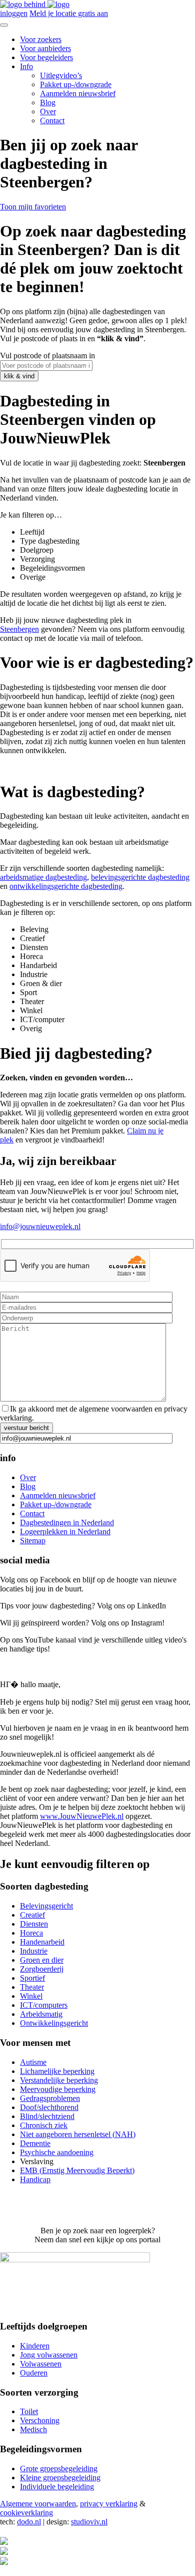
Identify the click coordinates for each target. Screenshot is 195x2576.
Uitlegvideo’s (61, 75)
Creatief (32, 1915)
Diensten (34, 1924)
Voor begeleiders (46, 57)
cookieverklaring (26, 2513)
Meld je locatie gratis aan (69, 13)
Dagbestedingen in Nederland (67, 1523)
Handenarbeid (42, 1942)
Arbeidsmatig (41, 2014)
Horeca (31, 1933)
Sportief (32, 1978)
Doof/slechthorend (49, 2107)
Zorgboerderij (42, 1969)
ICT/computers (44, 2005)
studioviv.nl (89, 2522)
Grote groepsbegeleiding (59, 2469)
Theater (32, 1987)
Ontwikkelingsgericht (54, 2023)
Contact (52, 121)
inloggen (14, 13)
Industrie (34, 1951)
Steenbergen (19, 629)
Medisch (33, 2429)
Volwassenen (41, 2364)
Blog (48, 102)
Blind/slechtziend (47, 2116)
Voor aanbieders (45, 48)
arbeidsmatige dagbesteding (43, 877)
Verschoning (40, 2420)
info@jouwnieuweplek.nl (40, 1226)
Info (26, 66)
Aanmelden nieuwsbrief (78, 93)
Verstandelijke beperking (59, 2080)
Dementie (35, 2143)
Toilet (29, 2411)
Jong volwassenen (49, 2355)
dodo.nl (29, 2522)
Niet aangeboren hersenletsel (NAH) (78, 2134)
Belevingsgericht (46, 1906)
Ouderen (34, 2373)
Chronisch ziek (44, 2125)
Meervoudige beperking (58, 2089)
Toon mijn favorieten (33, 207)
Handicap (35, 2179)
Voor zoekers (41, 39)
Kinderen (35, 2346)
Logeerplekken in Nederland (65, 1532)
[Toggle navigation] (4, 25)
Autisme (33, 2062)
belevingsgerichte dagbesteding (140, 877)
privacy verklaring (109, 2504)
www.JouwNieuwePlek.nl (82, 1816)
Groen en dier (42, 1960)
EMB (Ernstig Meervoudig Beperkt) (77, 2170)
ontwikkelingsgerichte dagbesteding (66, 886)
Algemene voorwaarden (38, 2504)
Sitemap (33, 1541)
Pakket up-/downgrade (76, 84)
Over (48, 111)
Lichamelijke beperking (57, 2071)
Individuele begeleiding (57, 2487)
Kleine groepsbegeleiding (60, 2478)
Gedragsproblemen (50, 2098)
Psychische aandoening (57, 2152)
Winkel (31, 1996)
